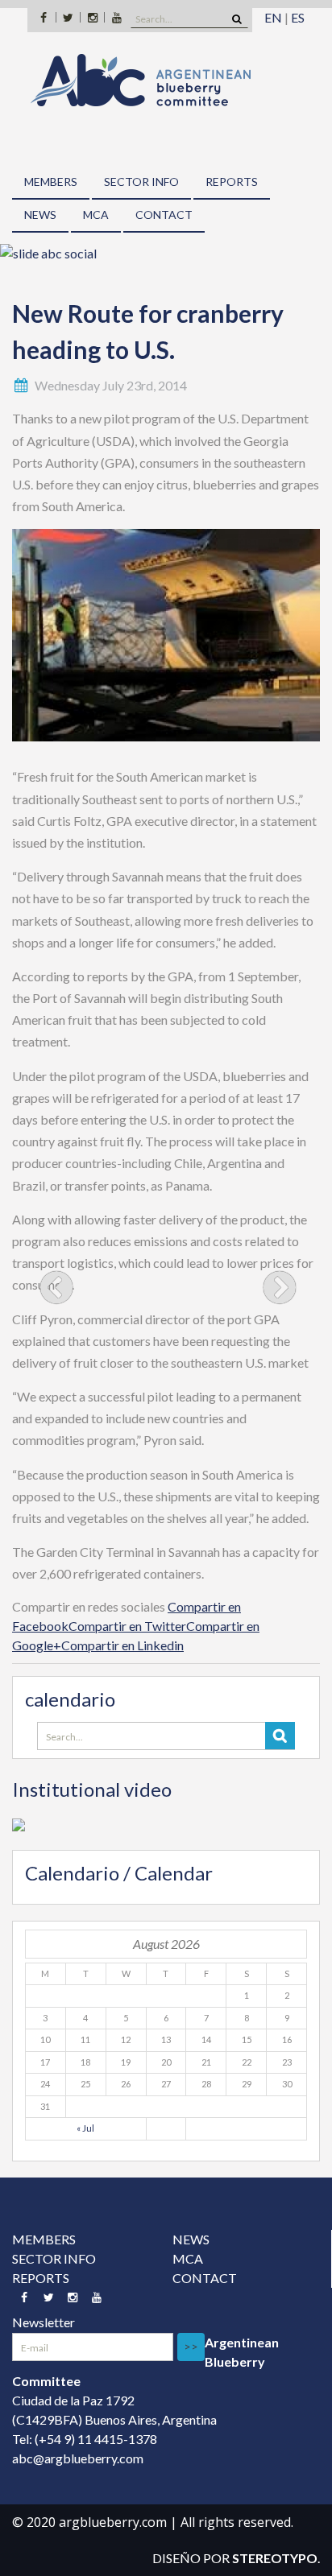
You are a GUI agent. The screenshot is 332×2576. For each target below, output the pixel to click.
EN (273, 17)
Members (51, 182)
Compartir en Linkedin (122, 1645)
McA (96, 215)
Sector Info (141, 182)
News (40, 215)
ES (298, 17)
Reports (232, 182)
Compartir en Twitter (127, 1626)
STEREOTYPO (275, 2558)
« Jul (85, 2128)
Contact (164, 215)
